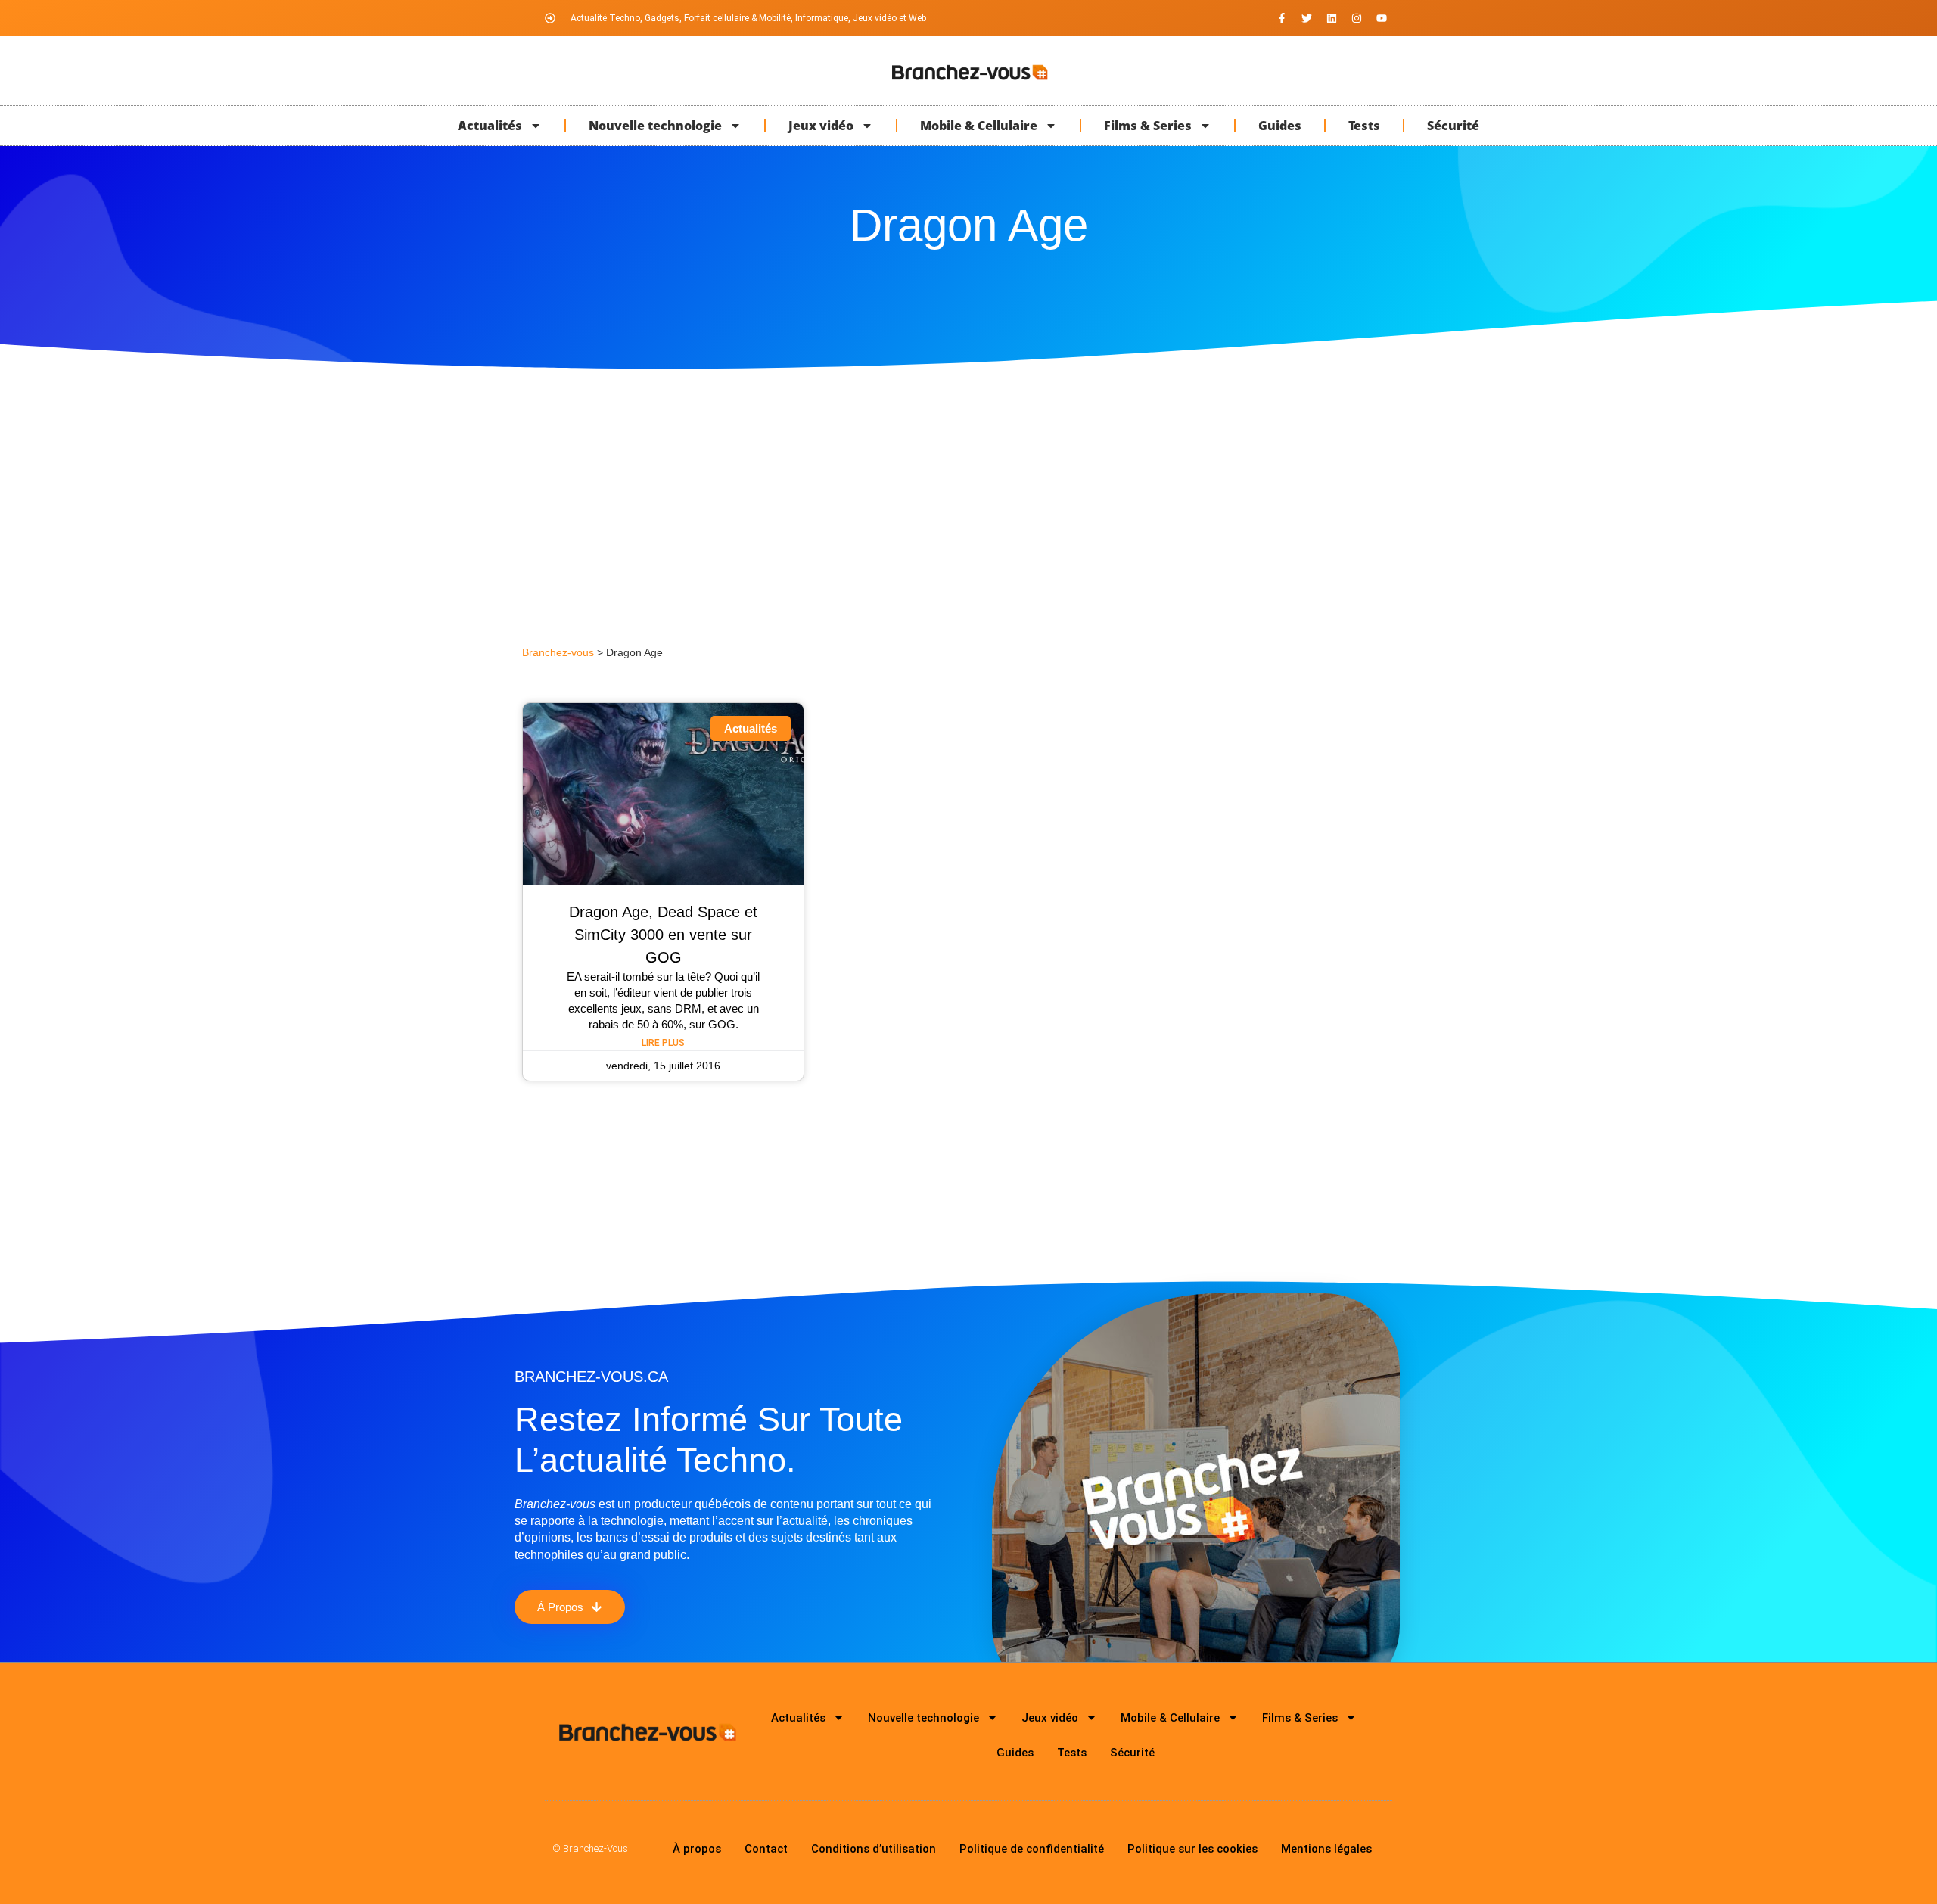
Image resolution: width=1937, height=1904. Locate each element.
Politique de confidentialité (1032, 1849)
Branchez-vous (558, 653)
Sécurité (1453, 126)
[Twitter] (1307, 18)
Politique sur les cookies (1192, 1849)
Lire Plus (663, 1043)
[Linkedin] (1332, 18)
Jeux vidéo (821, 126)
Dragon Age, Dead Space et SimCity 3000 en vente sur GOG (663, 935)
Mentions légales (1326, 1849)
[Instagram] (1357, 18)
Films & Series (1148, 126)
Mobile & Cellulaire (979, 126)
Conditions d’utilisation (874, 1849)
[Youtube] (1382, 18)
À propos (697, 1849)
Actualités (490, 126)
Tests (1364, 126)
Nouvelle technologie (655, 126)
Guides (1280, 126)
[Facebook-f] (1282, 18)
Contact (766, 1849)
